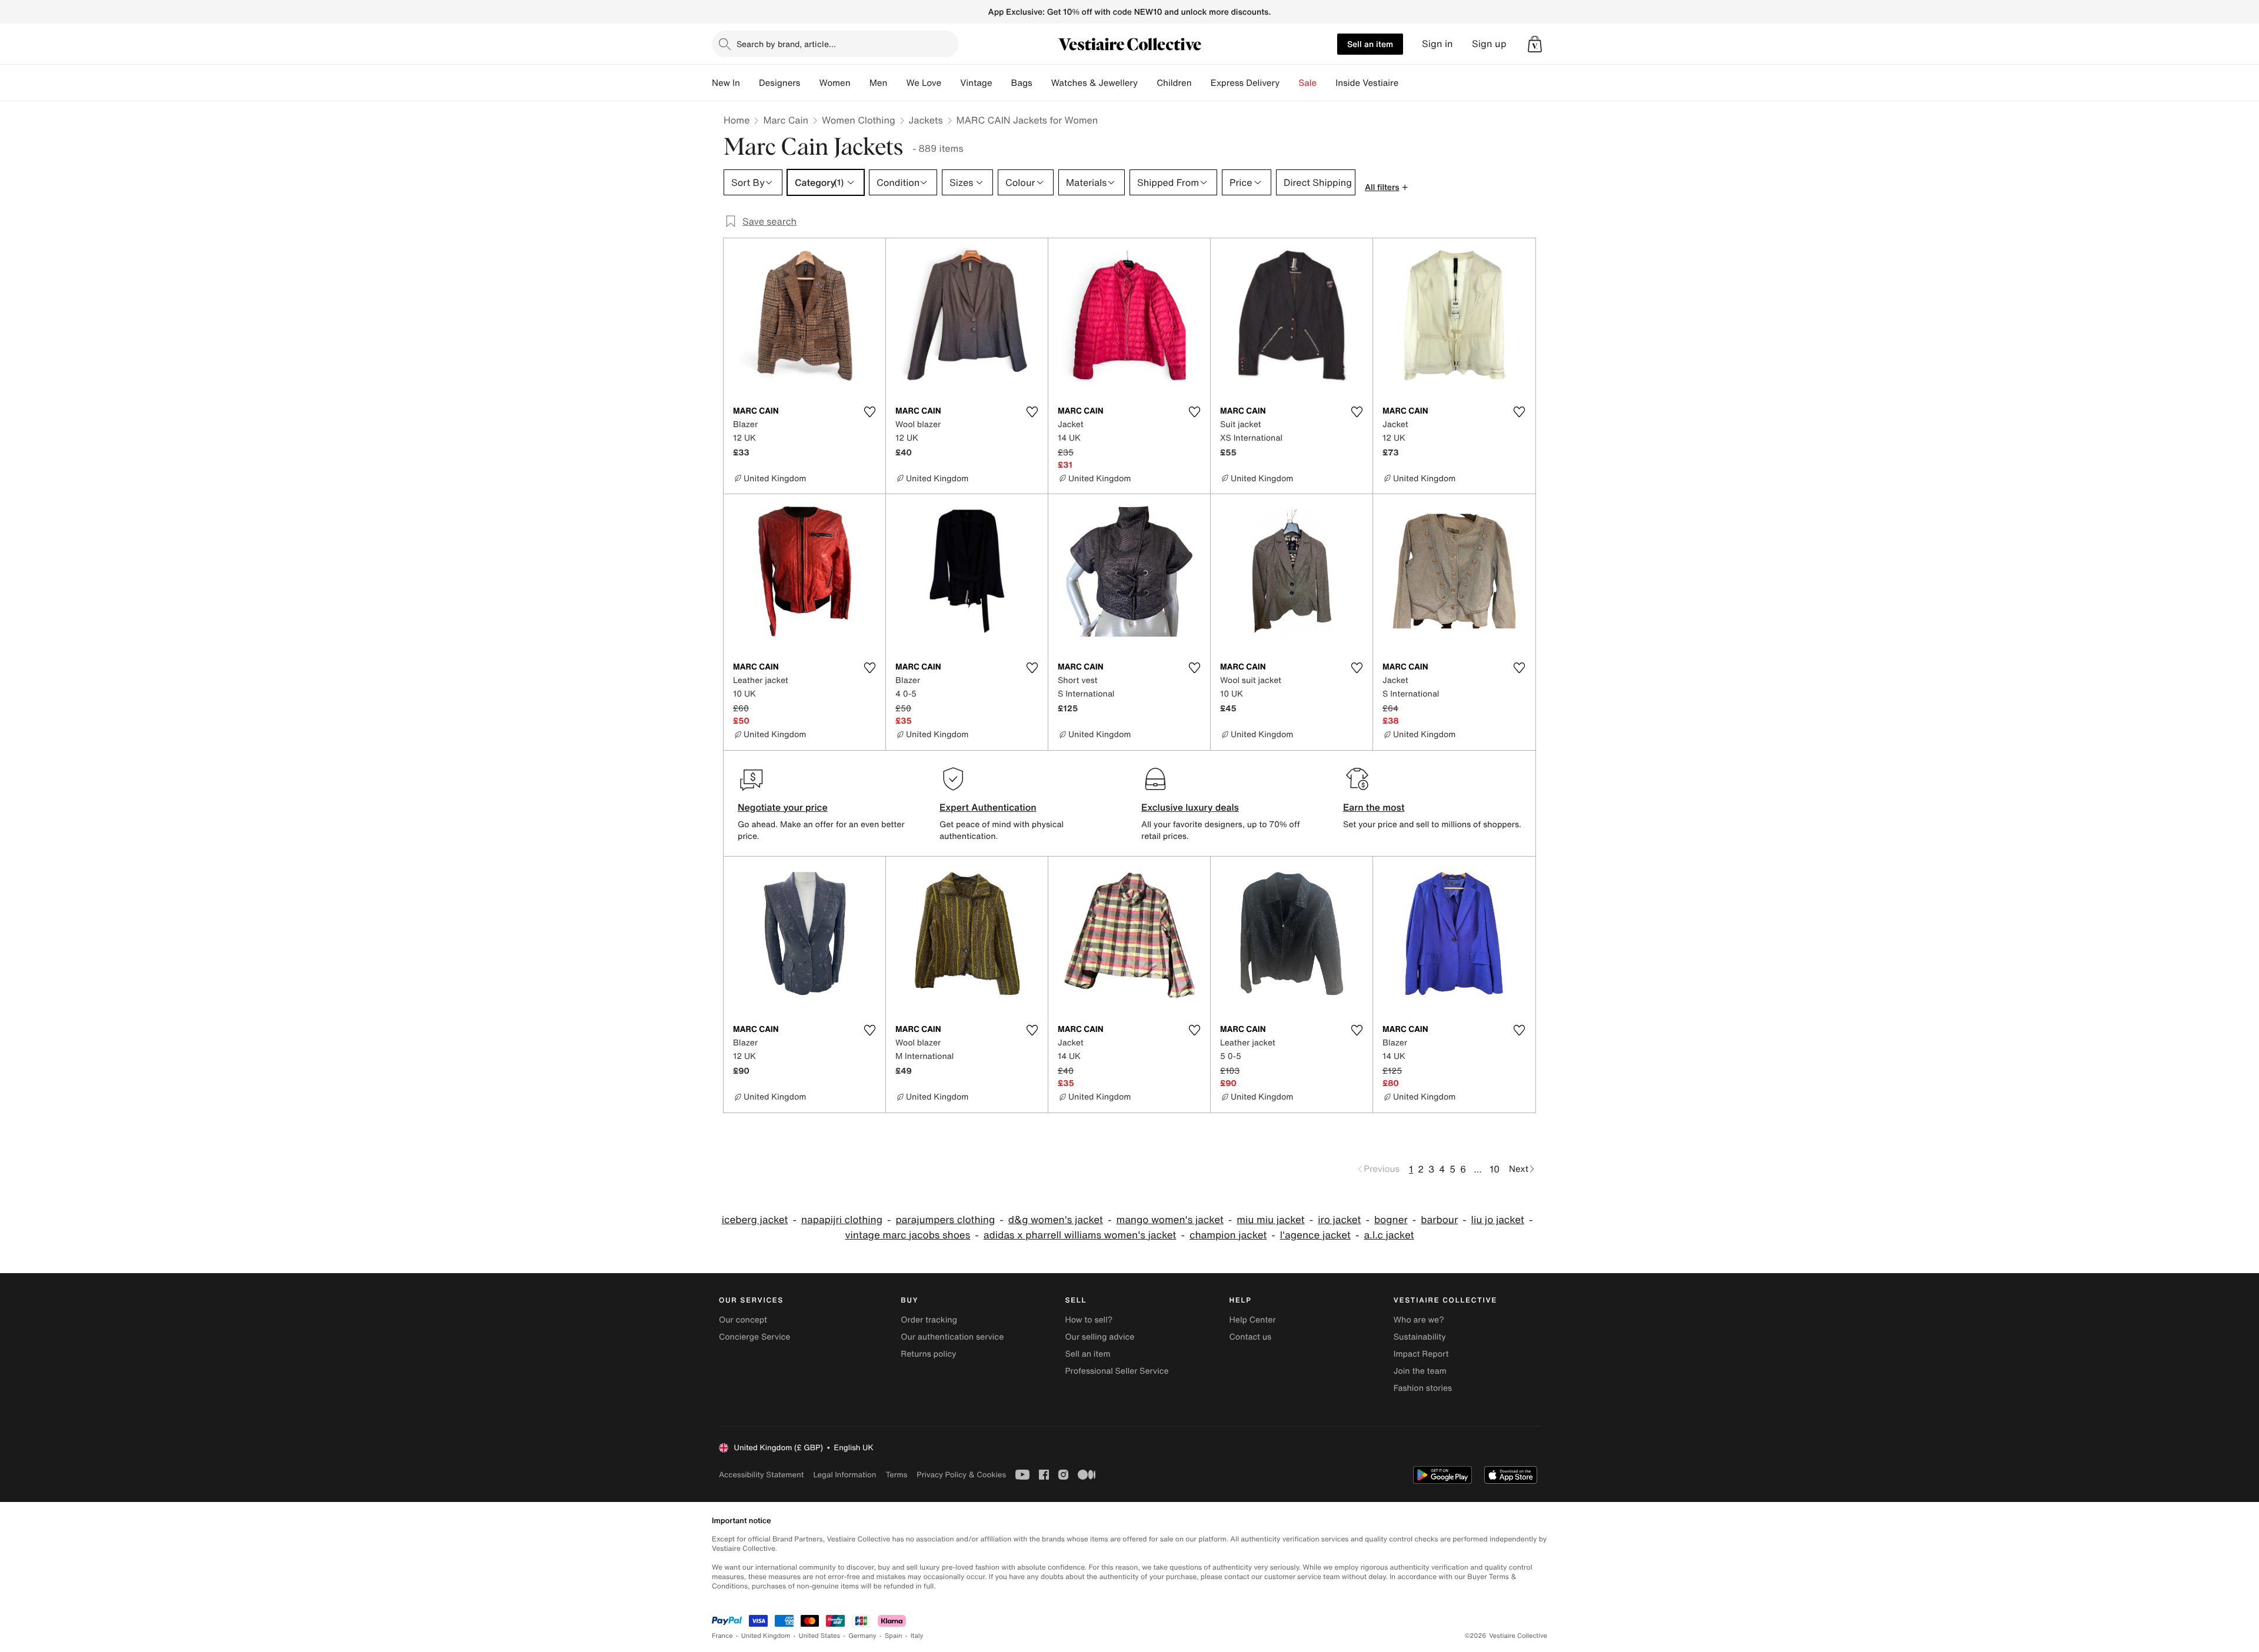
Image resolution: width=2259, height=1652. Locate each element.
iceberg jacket (755, 1220)
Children (1174, 83)
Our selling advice (1099, 1337)
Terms (896, 1475)
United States (820, 1636)
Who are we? (1419, 1320)
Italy (917, 1636)
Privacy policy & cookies (961, 1475)
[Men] (897, 83)
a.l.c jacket (1389, 1235)
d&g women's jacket (1056, 1220)
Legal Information (844, 1475)
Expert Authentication (988, 807)
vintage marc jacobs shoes (907, 1235)
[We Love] (951, 83)
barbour (1439, 1220)
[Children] (1201, 83)
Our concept (743, 1320)
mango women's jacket (1170, 1220)
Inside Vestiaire (1367, 83)
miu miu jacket (1270, 1220)
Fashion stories (1423, 1388)
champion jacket (1228, 1235)
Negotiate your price (783, 807)
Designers (780, 83)
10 (1495, 1169)
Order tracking (929, 1320)
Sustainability (1420, 1337)
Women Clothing (859, 120)
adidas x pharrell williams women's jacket (1080, 1235)
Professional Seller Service (1117, 1371)
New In (726, 83)
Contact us (1251, 1337)
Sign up (1489, 44)
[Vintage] (1002, 83)
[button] (1535, 44)
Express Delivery (1245, 83)
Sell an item (1370, 44)
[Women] (860, 83)
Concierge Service (754, 1337)
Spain (894, 1636)
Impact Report (1421, 1354)
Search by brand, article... (786, 44)
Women (834, 83)
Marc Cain (786, 120)
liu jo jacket (1498, 1220)
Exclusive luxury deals (1190, 807)
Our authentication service (952, 1337)
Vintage (976, 83)
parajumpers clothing (945, 1220)
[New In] (749, 83)
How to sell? (1089, 1320)
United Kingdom (766, 1636)
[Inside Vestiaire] (1408, 83)
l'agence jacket (1315, 1235)
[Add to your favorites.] (869, 412)
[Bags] (1042, 83)
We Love (924, 83)
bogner (1391, 1220)
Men (879, 83)
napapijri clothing (842, 1220)
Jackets (926, 120)
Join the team (1420, 1371)
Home (737, 120)
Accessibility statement (761, 1475)
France (722, 1636)
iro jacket (1339, 1220)
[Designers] (809, 83)
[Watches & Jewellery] (1147, 83)
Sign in (1437, 44)
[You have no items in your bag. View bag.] (1535, 44)
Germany (862, 1636)
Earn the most (1374, 807)
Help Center (1253, 1320)
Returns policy (928, 1354)
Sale (1307, 83)
